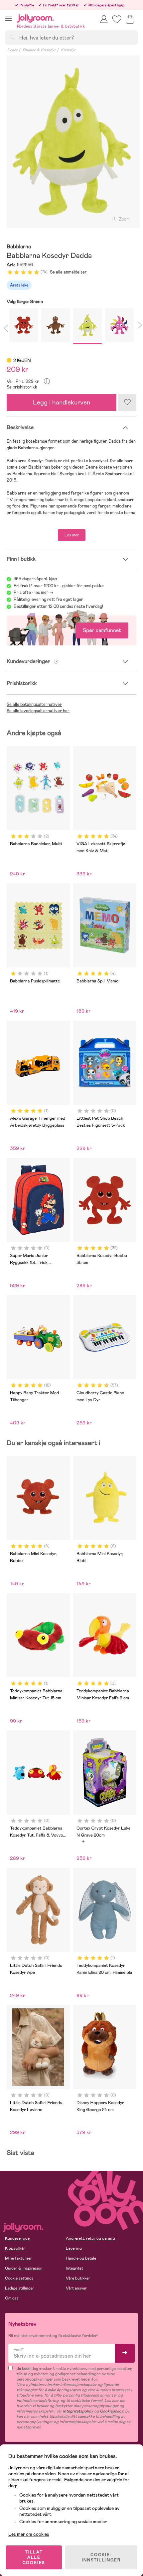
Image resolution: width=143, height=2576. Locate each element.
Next (138, 327)
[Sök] (12, 37)
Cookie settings (19, 2278)
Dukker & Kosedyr (39, 50)
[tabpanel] (71, 142)
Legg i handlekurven (62, 402)
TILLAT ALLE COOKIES (34, 2557)
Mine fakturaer (18, 2258)
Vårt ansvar (76, 2288)
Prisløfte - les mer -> (33, 592)
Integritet (74, 2268)
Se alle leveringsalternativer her (38, 711)
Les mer (72, 535)
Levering (74, 2248)
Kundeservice (17, 2238)
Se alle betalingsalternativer (34, 704)
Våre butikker (78, 2278)
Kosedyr (68, 50)
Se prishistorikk (22, 387)
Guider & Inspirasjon (24, 2268)
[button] (8, 18)
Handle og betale (81, 2258)
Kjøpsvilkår (15, 2248)
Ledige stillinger (20, 2288)
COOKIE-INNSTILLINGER (101, 2557)
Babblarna (19, 247)
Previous (5, 327)
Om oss (12, 2298)
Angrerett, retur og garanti (90, 2238)
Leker (12, 50)
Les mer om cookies (29, 2534)
